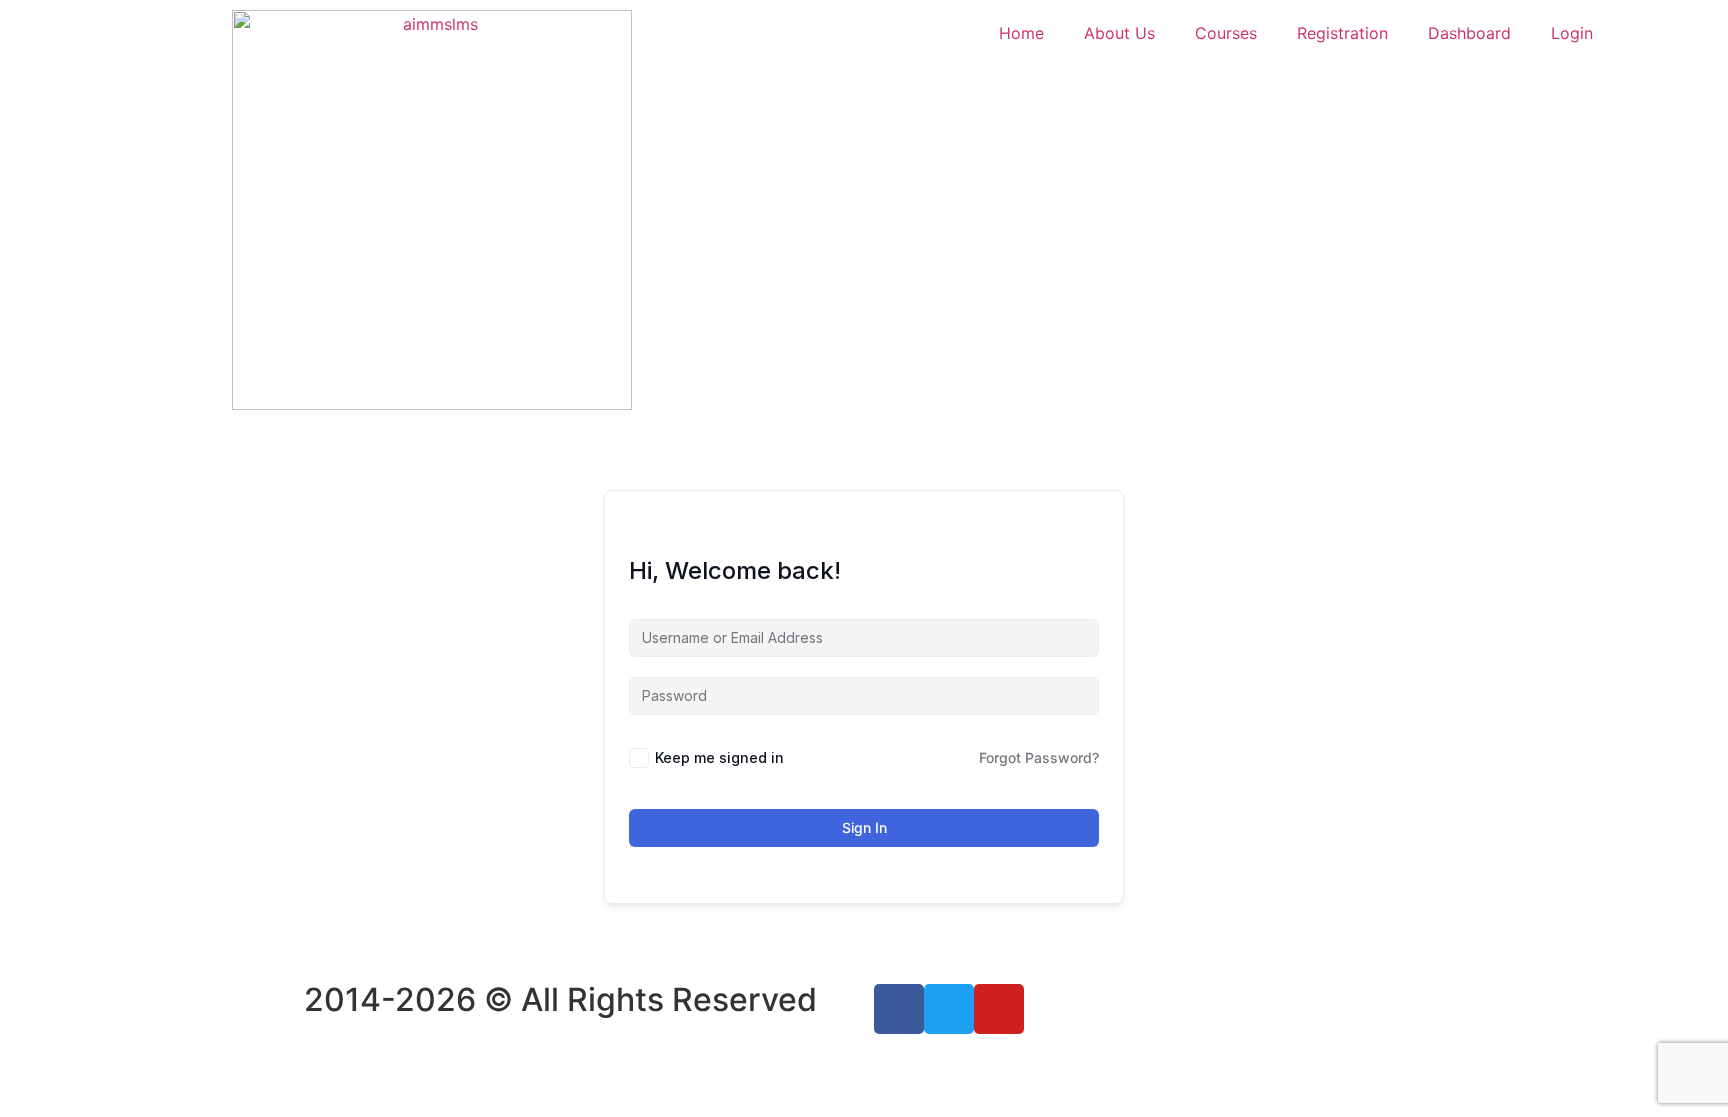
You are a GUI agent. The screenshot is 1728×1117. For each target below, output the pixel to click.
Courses (1226, 33)
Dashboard (1469, 33)
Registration (1342, 33)
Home (1021, 33)
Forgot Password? (1039, 757)
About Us (1119, 33)
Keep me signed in (719, 757)
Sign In (864, 827)
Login (1572, 33)
